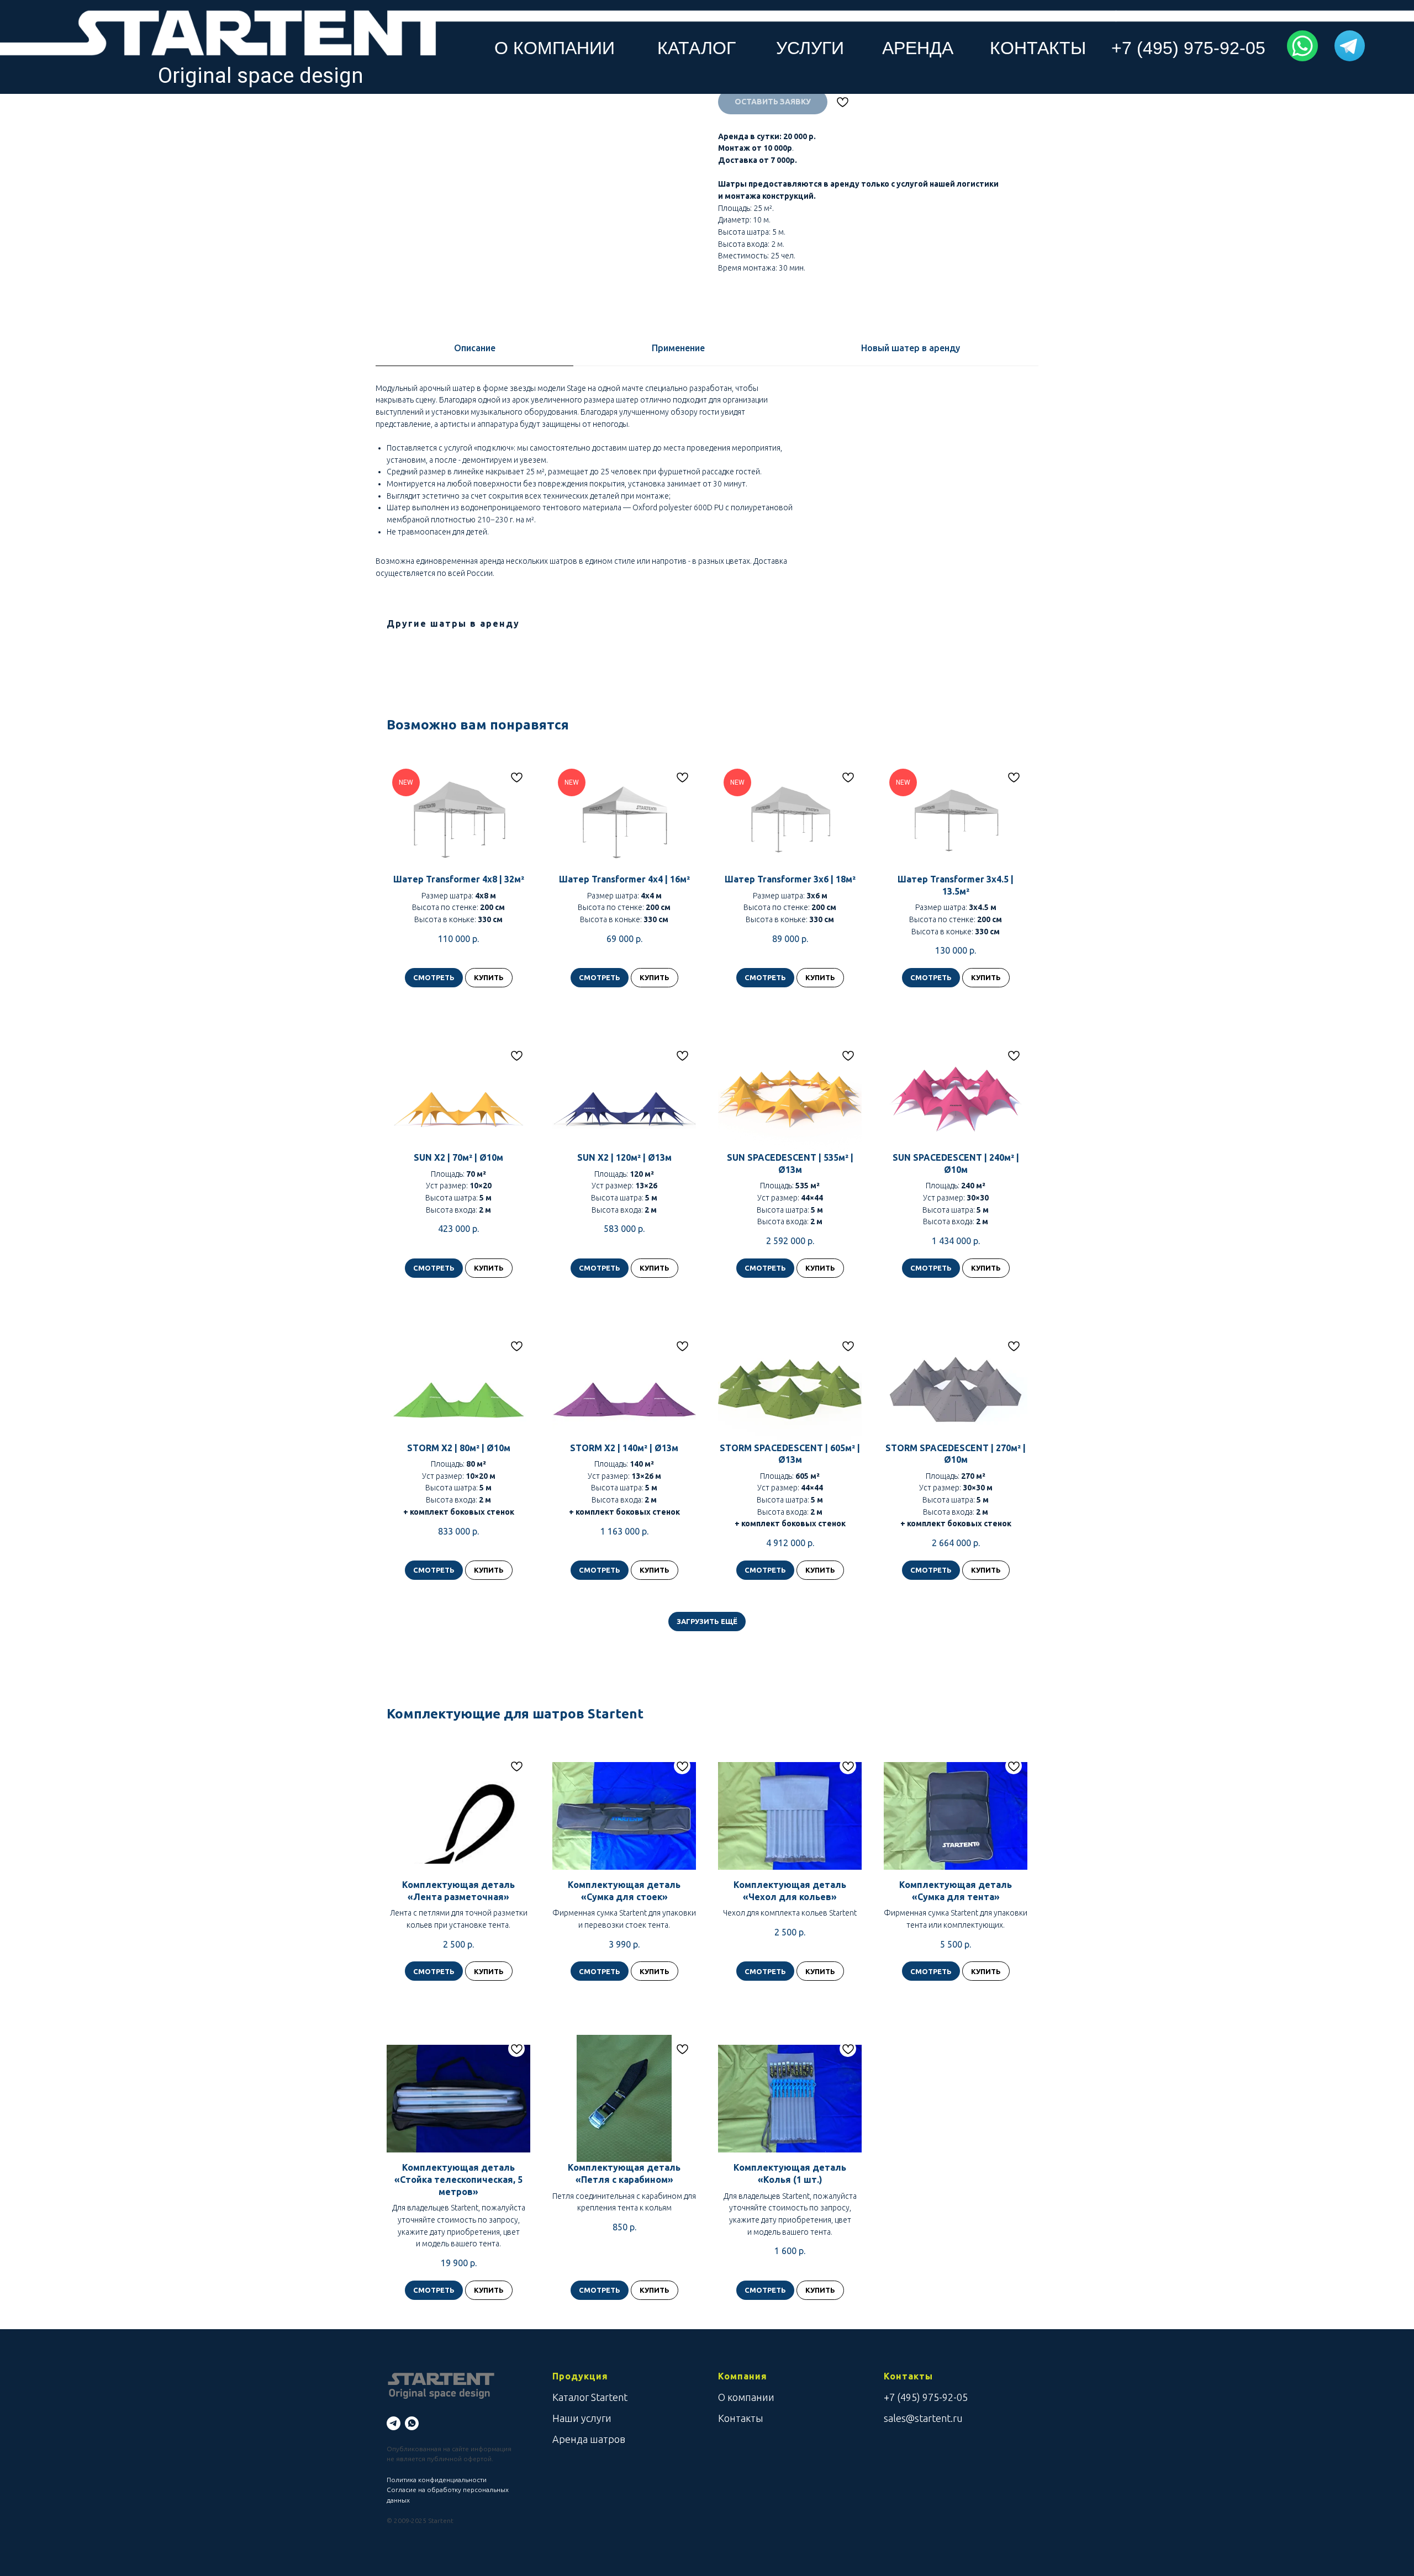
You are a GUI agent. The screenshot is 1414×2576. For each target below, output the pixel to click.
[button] (1302, 46)
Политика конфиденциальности (437, 2480)
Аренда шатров (589, 2439)
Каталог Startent (590, 2397)
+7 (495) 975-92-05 (926, 2397)
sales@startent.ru (923, 2418)
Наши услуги (582, 2418)
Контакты (741, 2418)
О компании (746, 2397)
